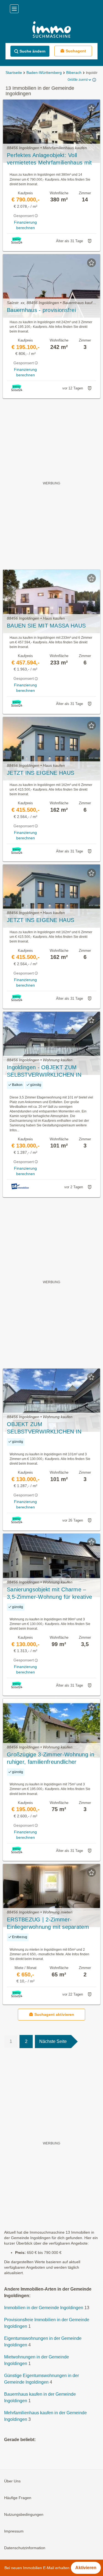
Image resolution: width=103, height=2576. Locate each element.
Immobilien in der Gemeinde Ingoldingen (44, 2308)
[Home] (51, 30)
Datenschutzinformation (25, 2548)
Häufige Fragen (18, 2498)
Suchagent (76, 51)
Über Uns (12, 2481)
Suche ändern (33, 51)
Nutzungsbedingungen (24, 2514)
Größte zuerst (78, 80)
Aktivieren (86, 2568)
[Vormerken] (91, 108)
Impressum (14, 2531)
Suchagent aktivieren (54, 2014)
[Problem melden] (90, 241)
